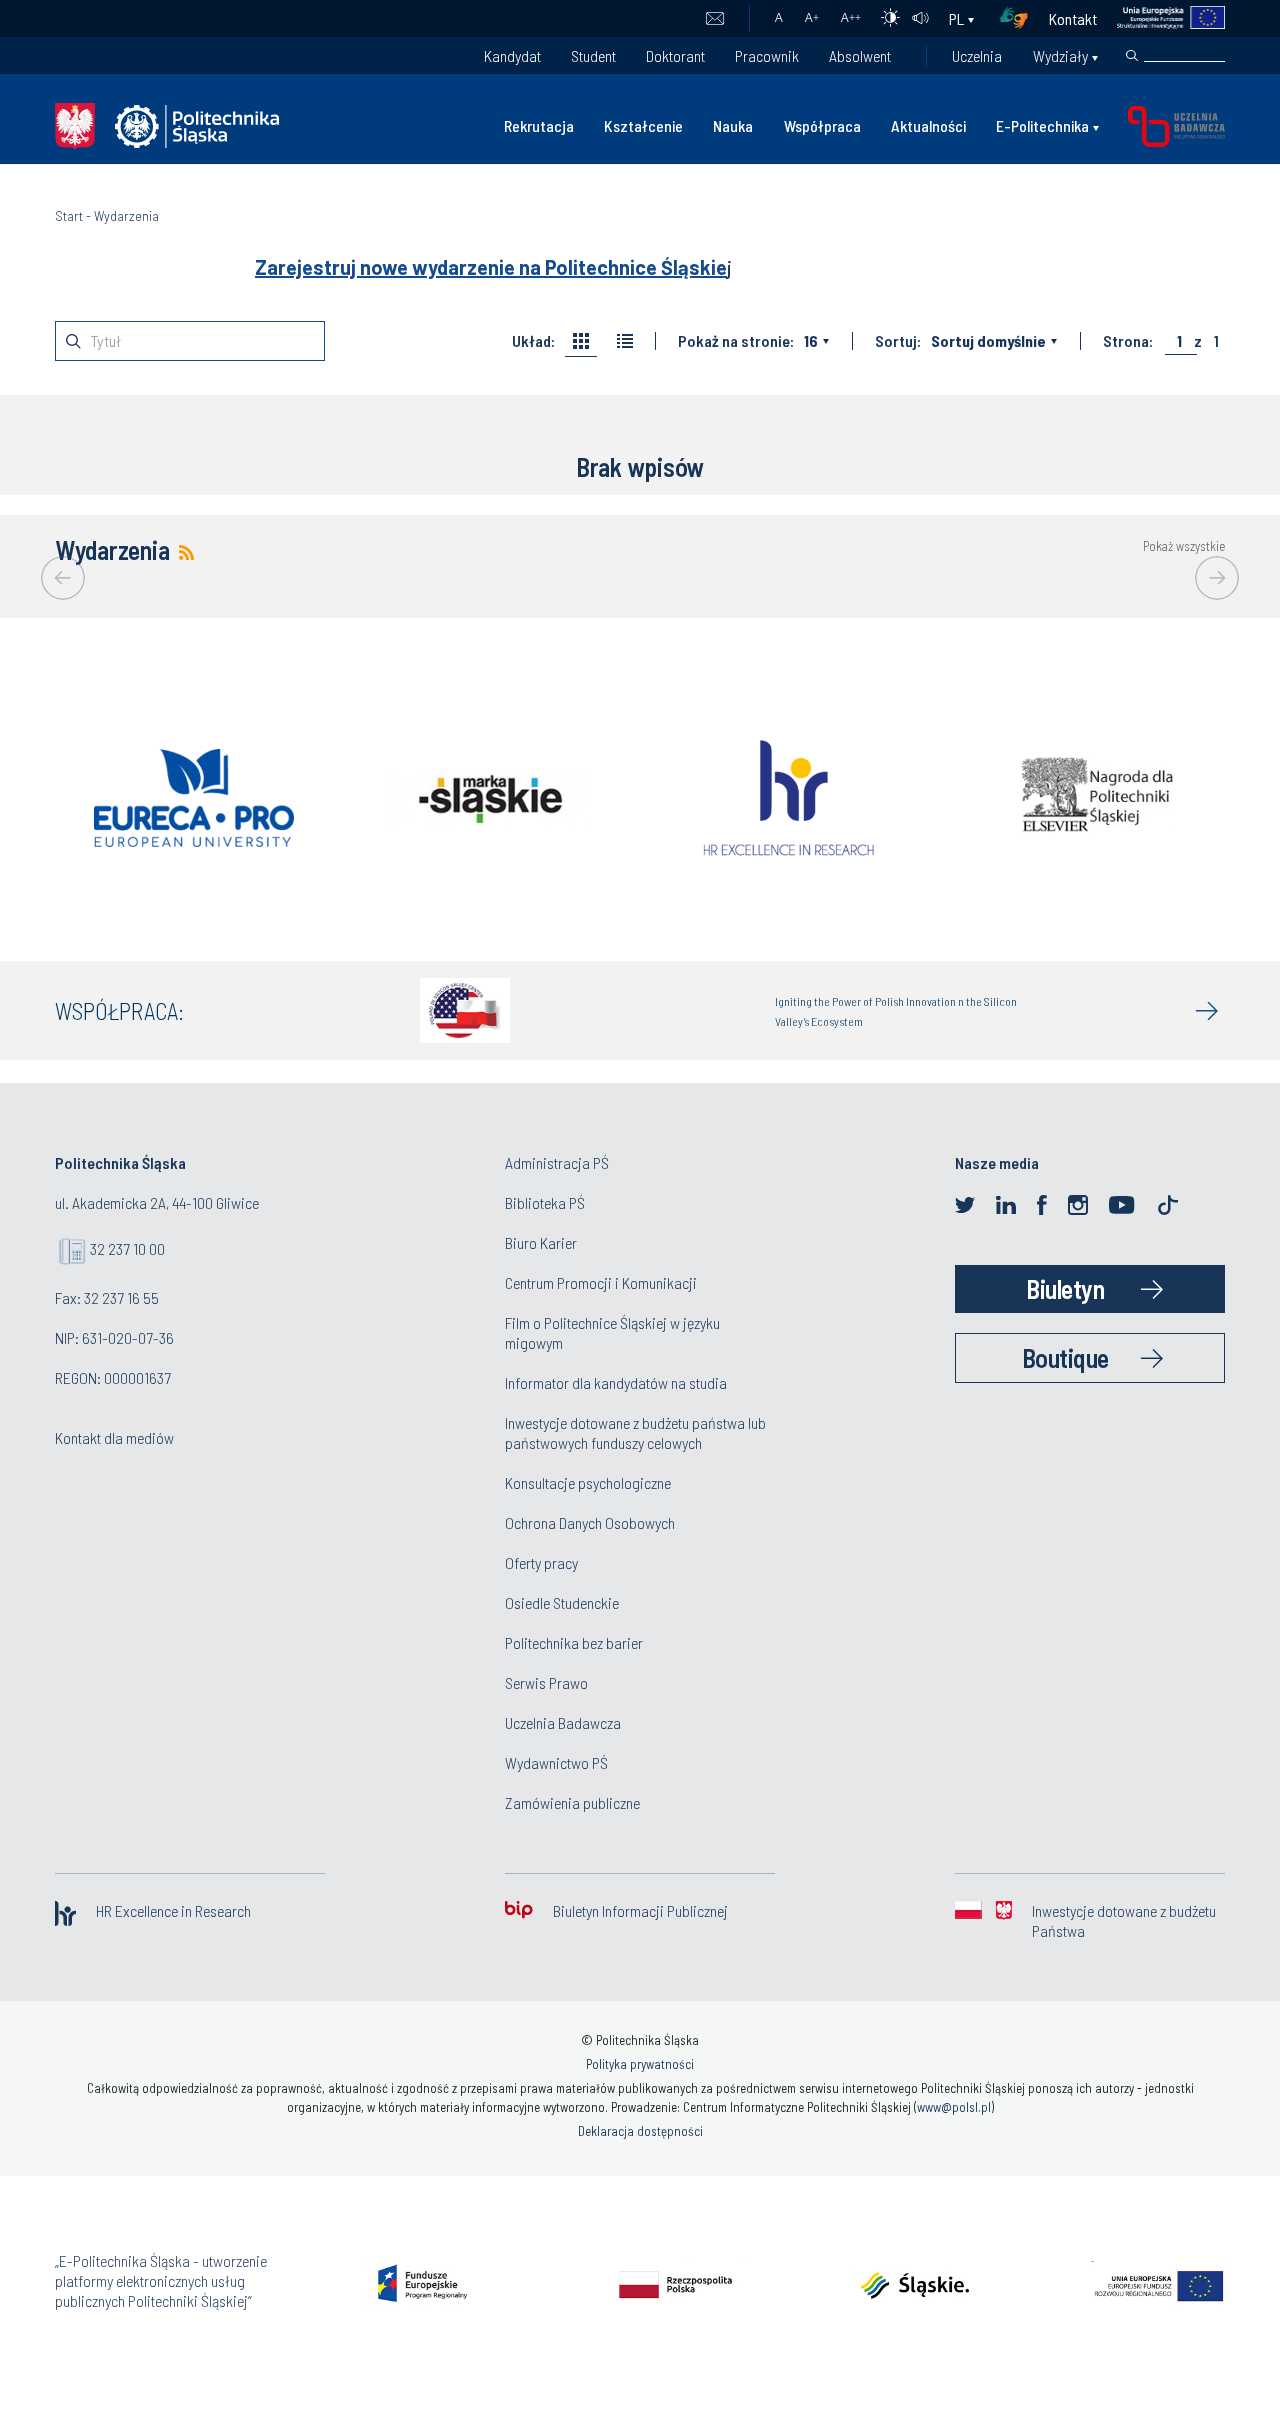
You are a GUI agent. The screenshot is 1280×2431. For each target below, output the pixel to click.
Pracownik (767, 55)
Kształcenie (643, 125)
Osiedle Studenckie (562, 1602)
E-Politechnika (1042, 125)
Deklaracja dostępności (640, 2131)
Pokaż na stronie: (736, 341)
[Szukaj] (1132, 56)
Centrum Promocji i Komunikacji (601, 1282)
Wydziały (1060, 55)
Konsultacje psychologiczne (588, 1482)
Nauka (733, 125)
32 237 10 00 (127, 1248)
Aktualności (928, 125)
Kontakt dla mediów (114, 1437)
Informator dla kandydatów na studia (616, 1382)
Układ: (533, 341)
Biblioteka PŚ (545, 1202)
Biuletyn (1065, 1288)
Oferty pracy (541, 1562)
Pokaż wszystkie (1184, 546)
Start (69, 215)
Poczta (714, 19)
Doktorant (675, 55)
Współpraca (822, 125)
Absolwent (860, 55)
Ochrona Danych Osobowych (590, 1522)
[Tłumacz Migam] (1021, 18)
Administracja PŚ (557, 1162)
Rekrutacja (539, 125)
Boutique (1065, 1357)
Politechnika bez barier (574, 1642)
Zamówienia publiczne (572, 1802)
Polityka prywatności (640, 2064)
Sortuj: (898, 341)
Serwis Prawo (546, 1682)
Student (593, 55)
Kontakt (1073, 18)
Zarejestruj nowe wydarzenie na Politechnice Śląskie (491, 267)
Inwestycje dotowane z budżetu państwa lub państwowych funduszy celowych (635, 1432)
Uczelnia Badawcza (563, 1722)
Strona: (1128, 341)
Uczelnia (977, 55)
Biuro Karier (541, 1242)
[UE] (1161, 18)
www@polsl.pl (954, 2107)
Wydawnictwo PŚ (556, 1762)
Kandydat (512, 55)
